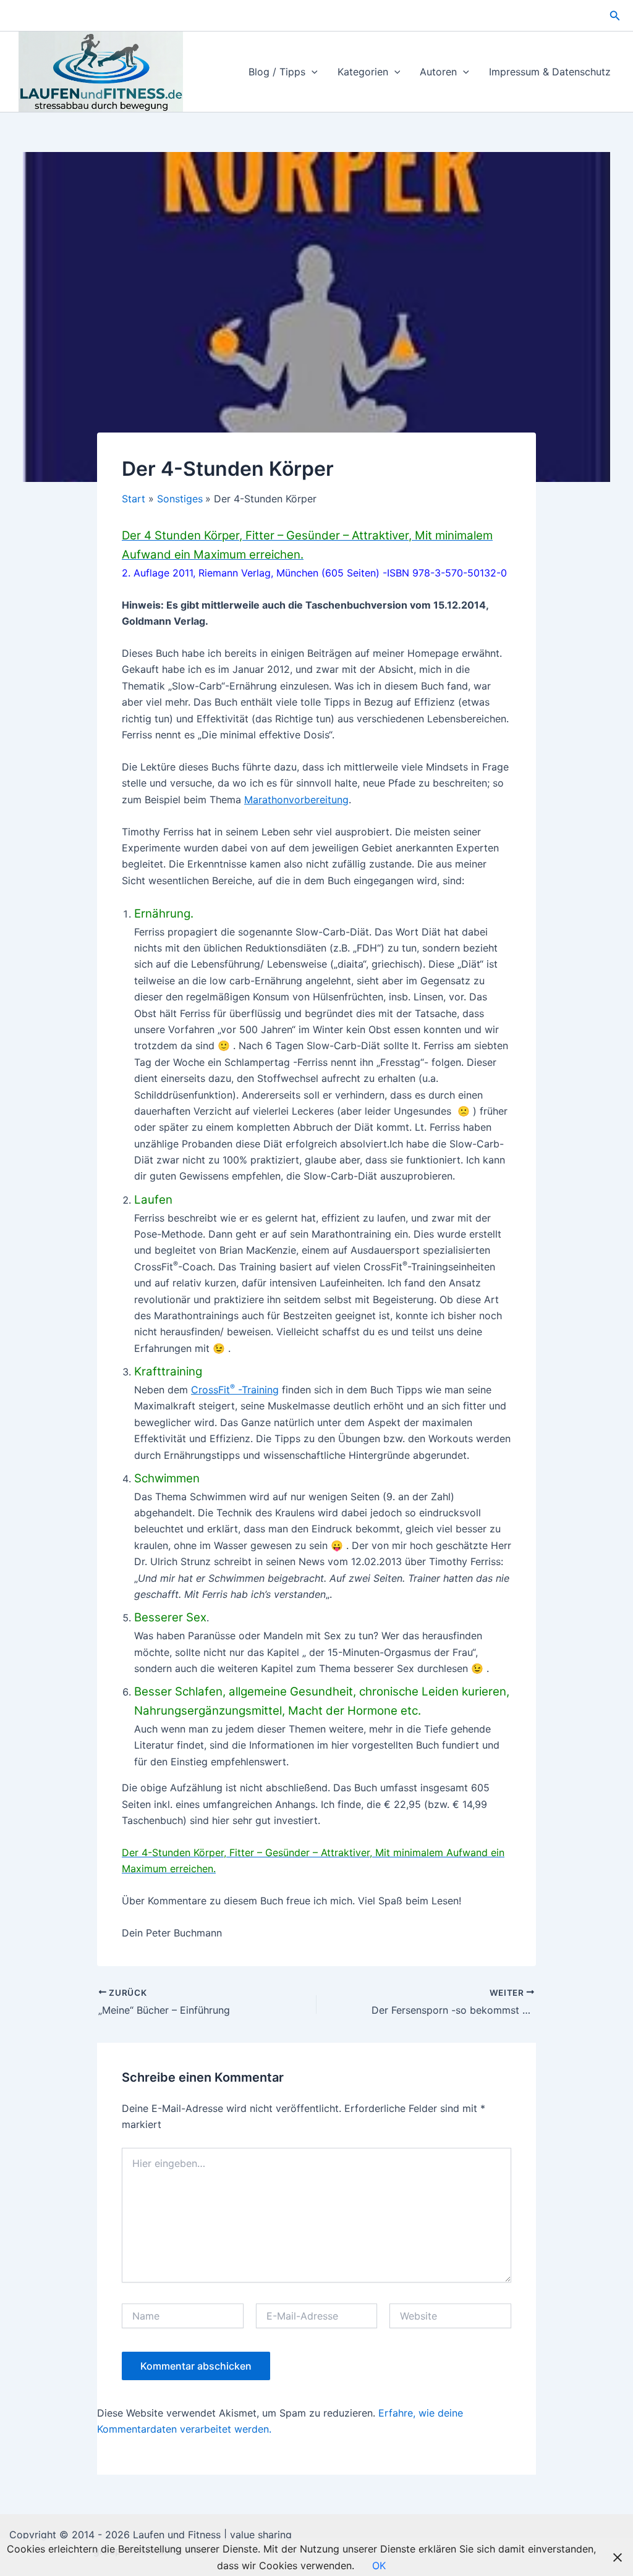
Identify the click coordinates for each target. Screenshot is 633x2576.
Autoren (438, 72)
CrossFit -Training (235, 1390)
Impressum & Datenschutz (550, 72)
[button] (615, 16)
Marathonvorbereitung (296, 800)
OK (379, 2565)
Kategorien (363, 72)
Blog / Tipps (277, 72)
